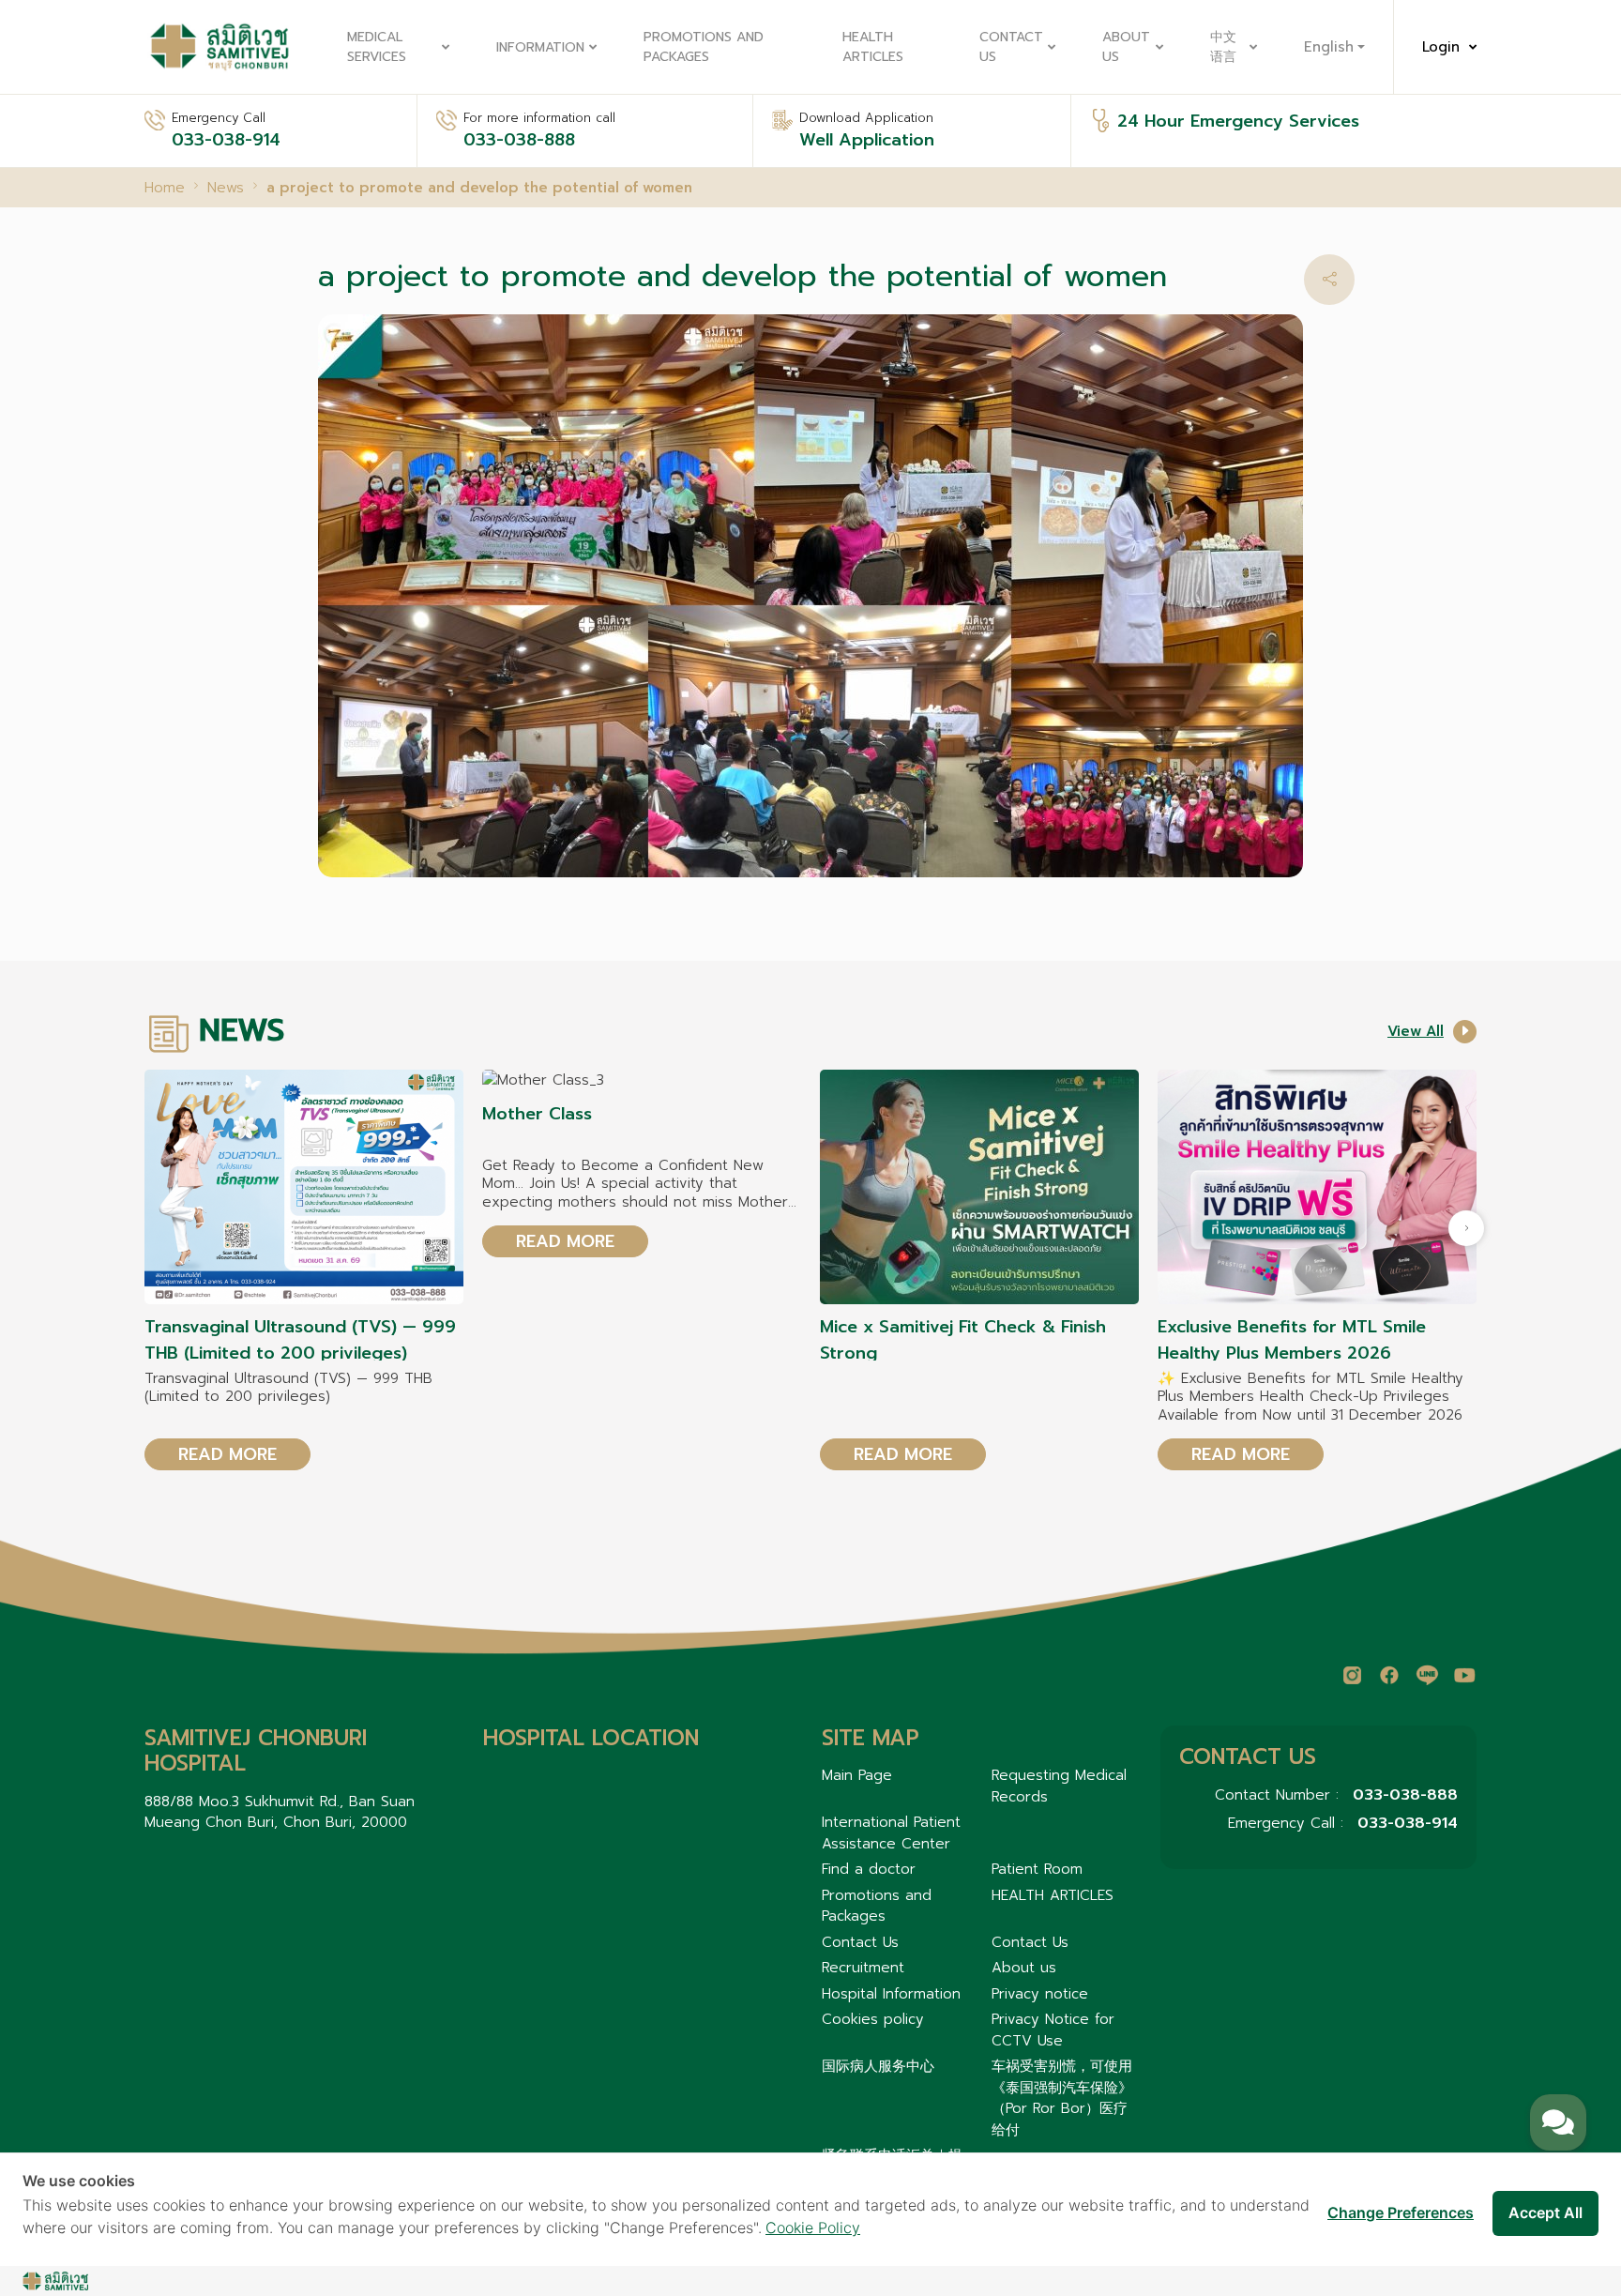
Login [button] (1441, 47)
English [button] (1329, 47)
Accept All (1545, 2212)
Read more (227, 1454)
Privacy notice (1040, 1994)
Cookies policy (873, 2019)
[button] (1329, 280)
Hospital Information (891, 1994)
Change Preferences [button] (1401, 2212)
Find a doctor (869, 1869)
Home (165, 188)
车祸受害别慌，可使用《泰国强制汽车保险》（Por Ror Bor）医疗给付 (1062, 2098)
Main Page (857, 1775)
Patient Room (1037, 1869)
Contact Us (1011, 47)
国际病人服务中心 (878, 2066)
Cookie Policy (813, 2228)
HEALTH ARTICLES (873, 47)
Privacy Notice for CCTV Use (1053, 2030)
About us (1126, 47)
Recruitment (863, 1968)
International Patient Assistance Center (891, 1833)
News (226, 188)
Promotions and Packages (704, 47)
